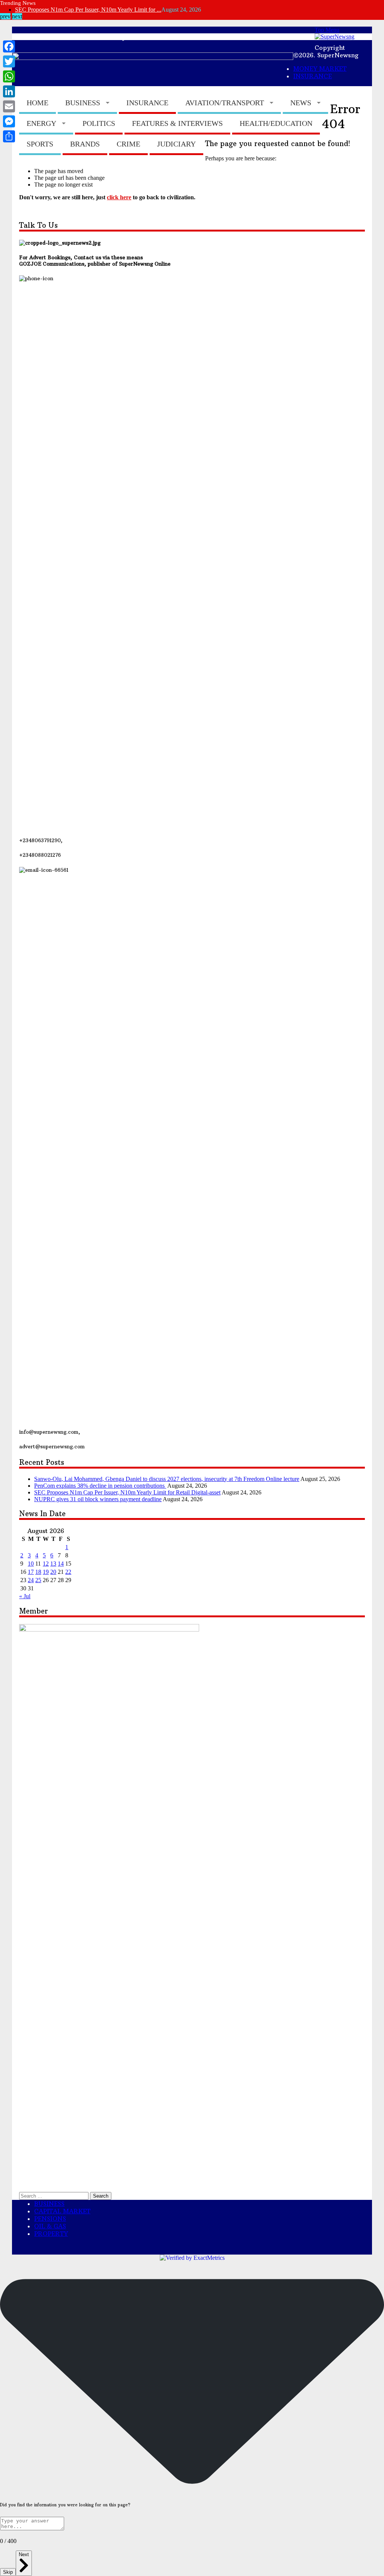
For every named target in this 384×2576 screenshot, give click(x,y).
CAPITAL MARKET (269, 36)
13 (53, 1564)
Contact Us (41, 36)
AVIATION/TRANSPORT (225, 103)
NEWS (301, 103)
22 (68, 1572)
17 (31, 1572)
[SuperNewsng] (334, 37)
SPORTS (40, 144)
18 (38, 1572)
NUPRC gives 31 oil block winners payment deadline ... (82, 10)
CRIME (128, 144)
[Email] (9, 106)
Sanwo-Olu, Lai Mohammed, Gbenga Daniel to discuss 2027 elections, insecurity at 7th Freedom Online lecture (167, 1479)
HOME (37, 103)
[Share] (9, 136)
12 (46, 1564)
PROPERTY (51, 2234)
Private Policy (103, 36)
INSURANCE (147, 103)
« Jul (25, 1596)
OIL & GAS (50, 2226)
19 (46, 1572)
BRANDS (85, 144)
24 (31, 1580)
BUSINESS (83, 103)
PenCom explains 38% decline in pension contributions (100, 1486)
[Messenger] (9, 121)
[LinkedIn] (9, 91)
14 (61, 1564)
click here (119, 197)
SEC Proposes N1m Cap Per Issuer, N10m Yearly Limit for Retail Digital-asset (127, 1492)
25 (38, 1580)
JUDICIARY (176, 144)
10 (31, 1564)
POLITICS (99, 123)
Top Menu (327, 30)
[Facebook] (9, 46)
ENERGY (41, 123)
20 (53, 1572)
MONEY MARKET (180, 36)
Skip (8, 2572)
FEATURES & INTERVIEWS (177, 123)
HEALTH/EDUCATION (276, 123)
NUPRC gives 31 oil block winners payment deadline (98, 1499)
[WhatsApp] (9, 76)
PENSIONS (50, 2219)
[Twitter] (9, 61)
